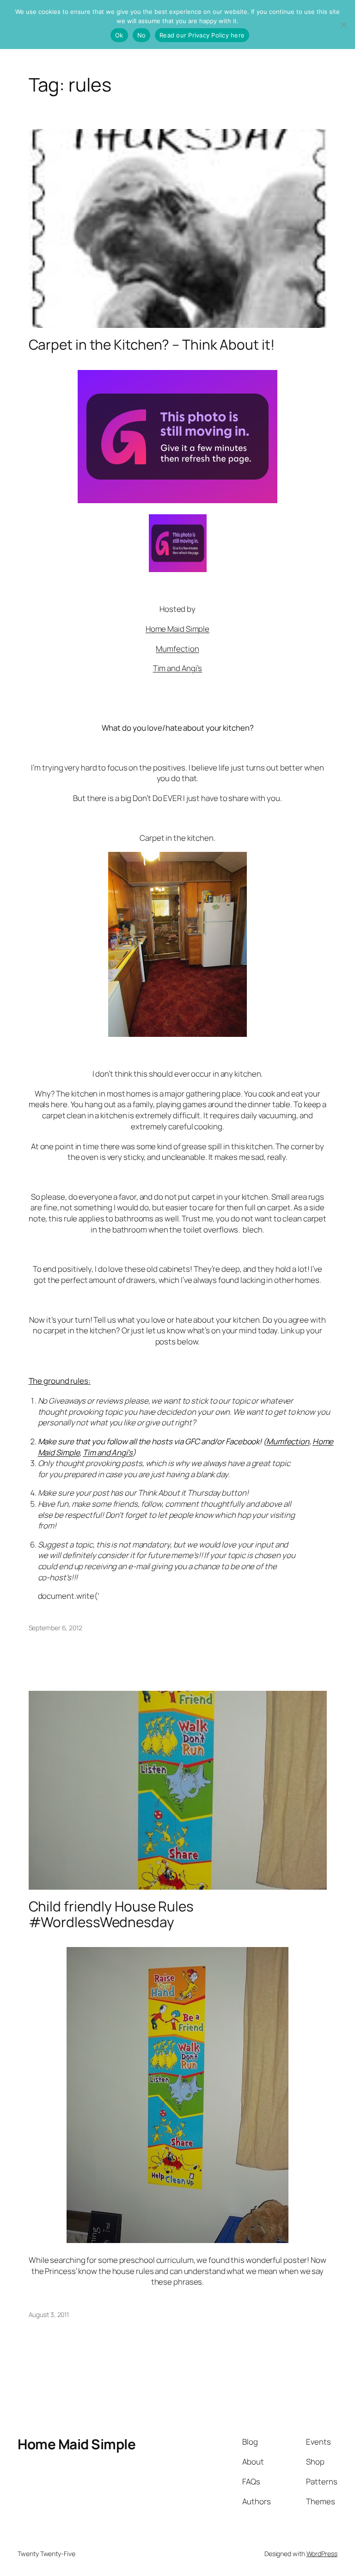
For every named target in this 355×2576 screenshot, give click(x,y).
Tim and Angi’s (178, 668)
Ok (119, 35)
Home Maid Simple (177, 629)
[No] (343, 25)
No (142, 35)
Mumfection (177, 649)
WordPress (322, 2554)
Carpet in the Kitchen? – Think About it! (152, 344)
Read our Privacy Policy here (202, 35)
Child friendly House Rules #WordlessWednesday (111, 1914)
